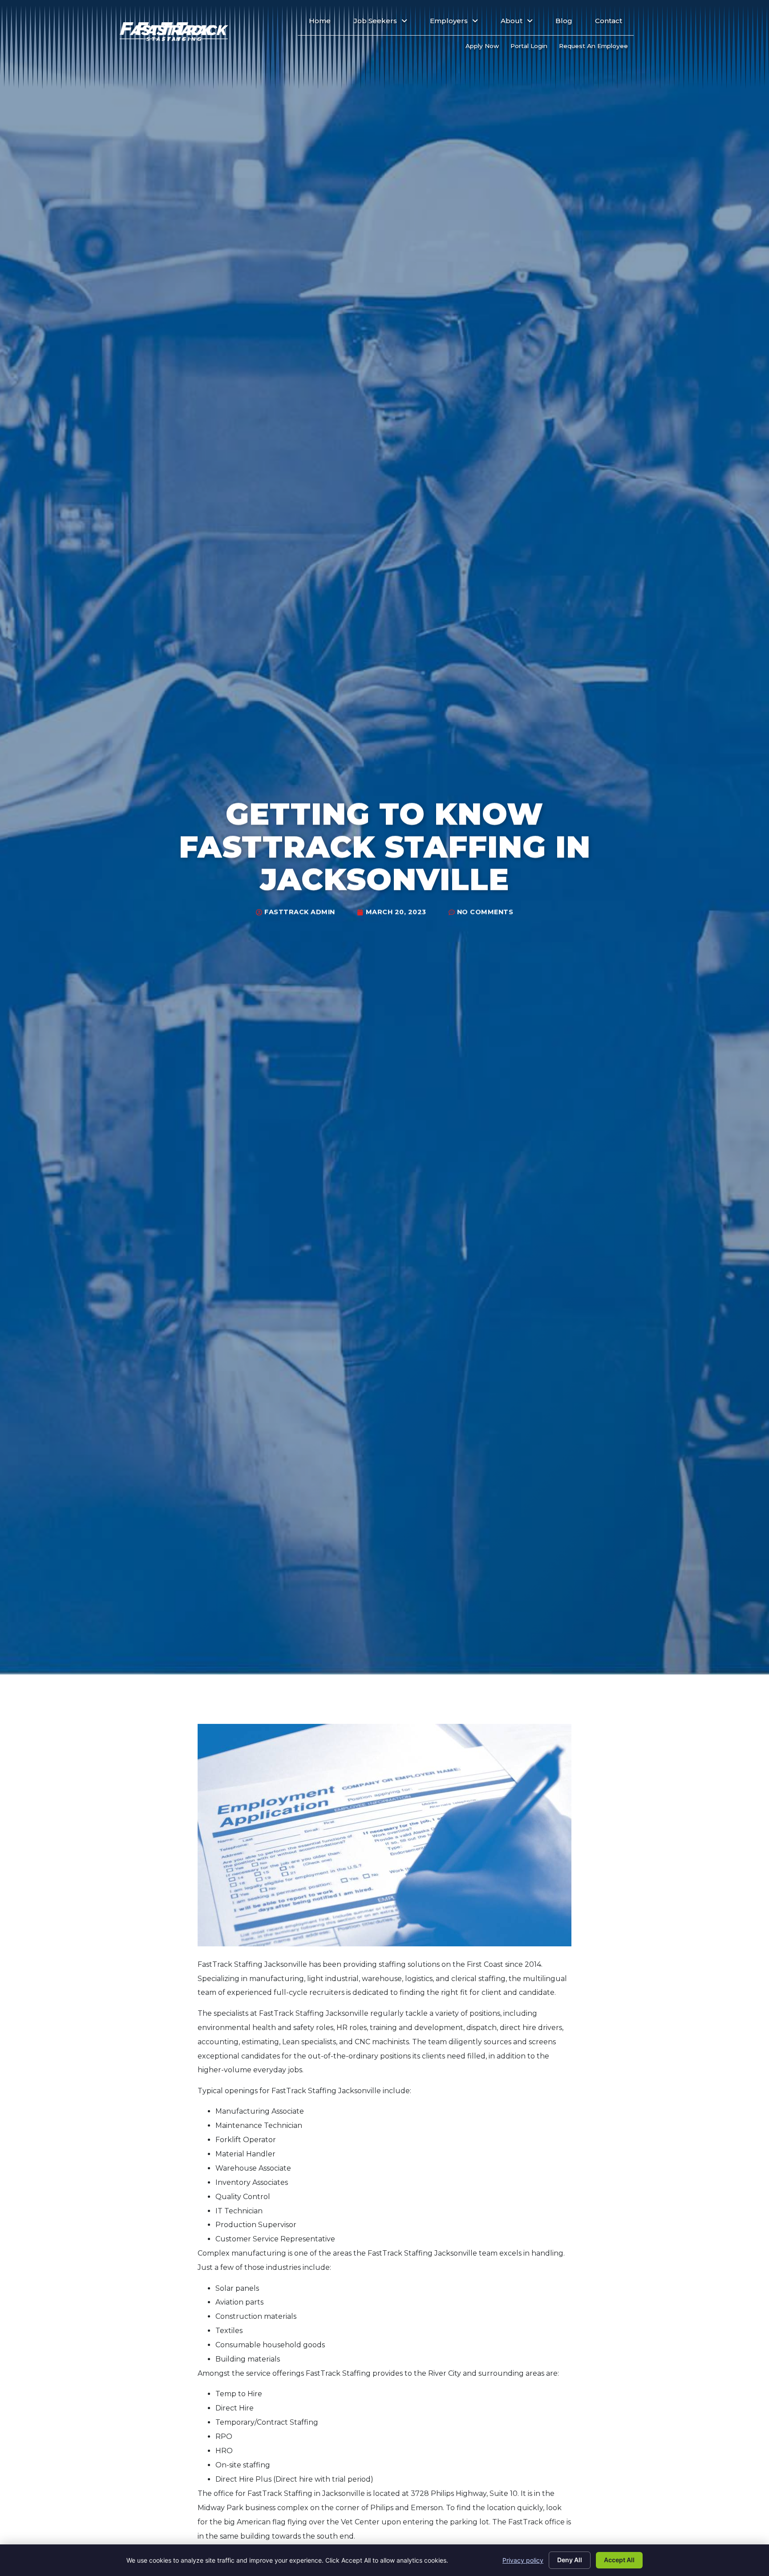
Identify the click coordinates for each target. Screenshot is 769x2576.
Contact (614, 23)
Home (326, 23)
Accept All (619, 2560)
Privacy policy (523, 2560)
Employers (459, 23)
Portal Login (532, 48)
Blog (570, 23)
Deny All (570, 2560)
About (522, 23)
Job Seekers (386, 23)
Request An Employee (596, 48)
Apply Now (485, 48)
